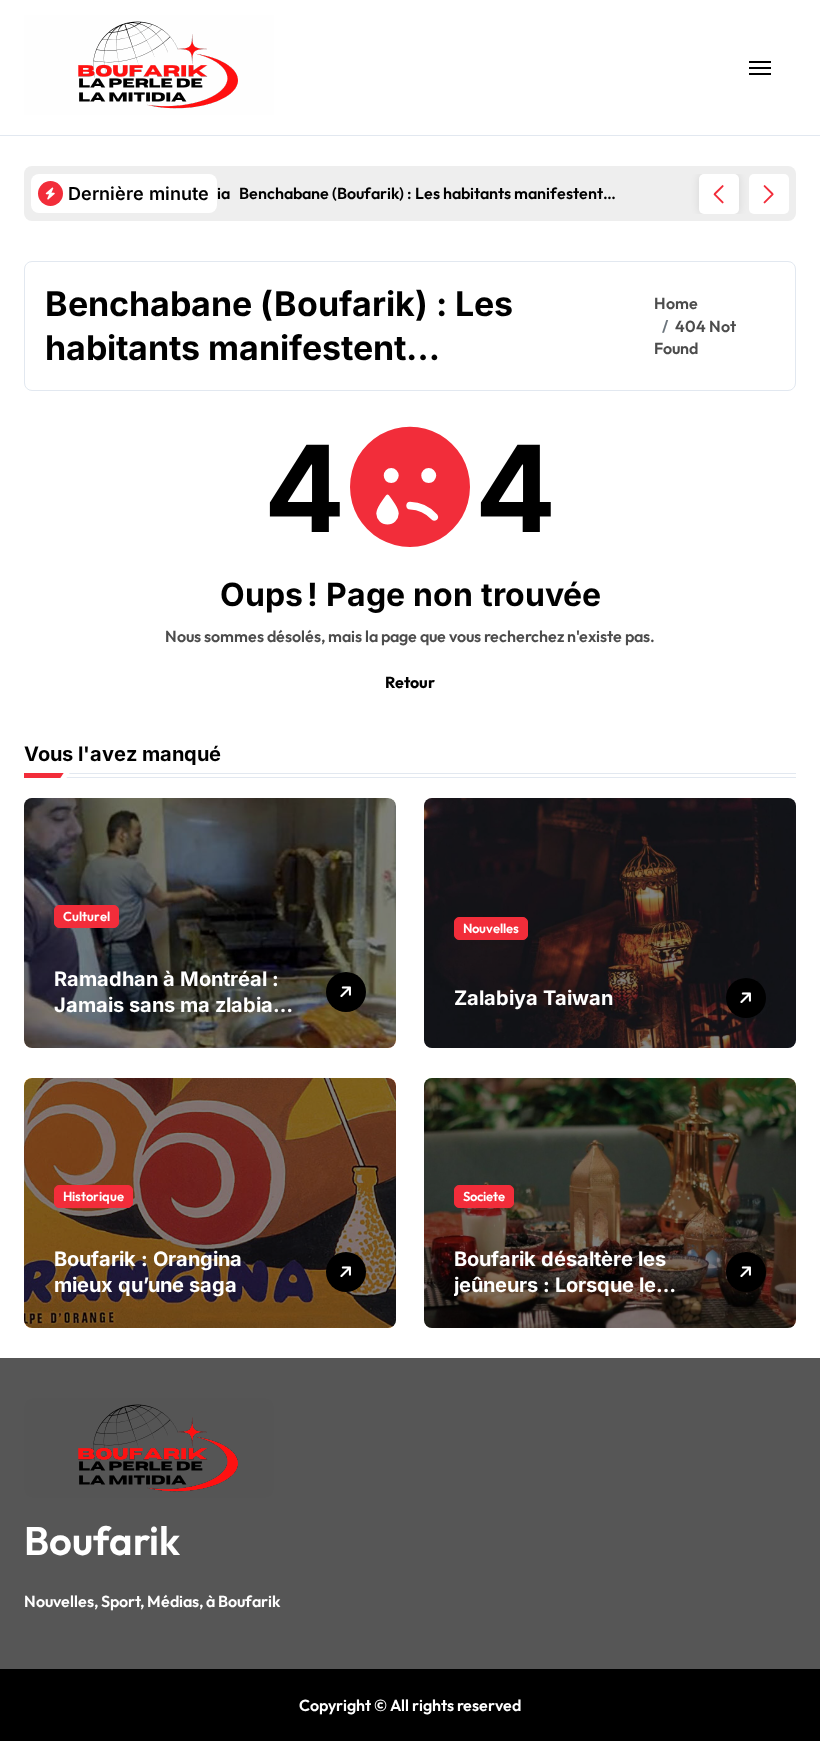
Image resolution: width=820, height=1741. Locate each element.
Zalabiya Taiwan (533, 998)
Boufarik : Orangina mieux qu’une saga (148, 1272)
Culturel (86, 916)
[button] (769, 194)
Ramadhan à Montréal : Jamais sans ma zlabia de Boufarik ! (166, 1005)
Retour (410, 682)
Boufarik (102, 1540)
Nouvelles (491, 928)
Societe (484, 1196)
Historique (93, 1196)
